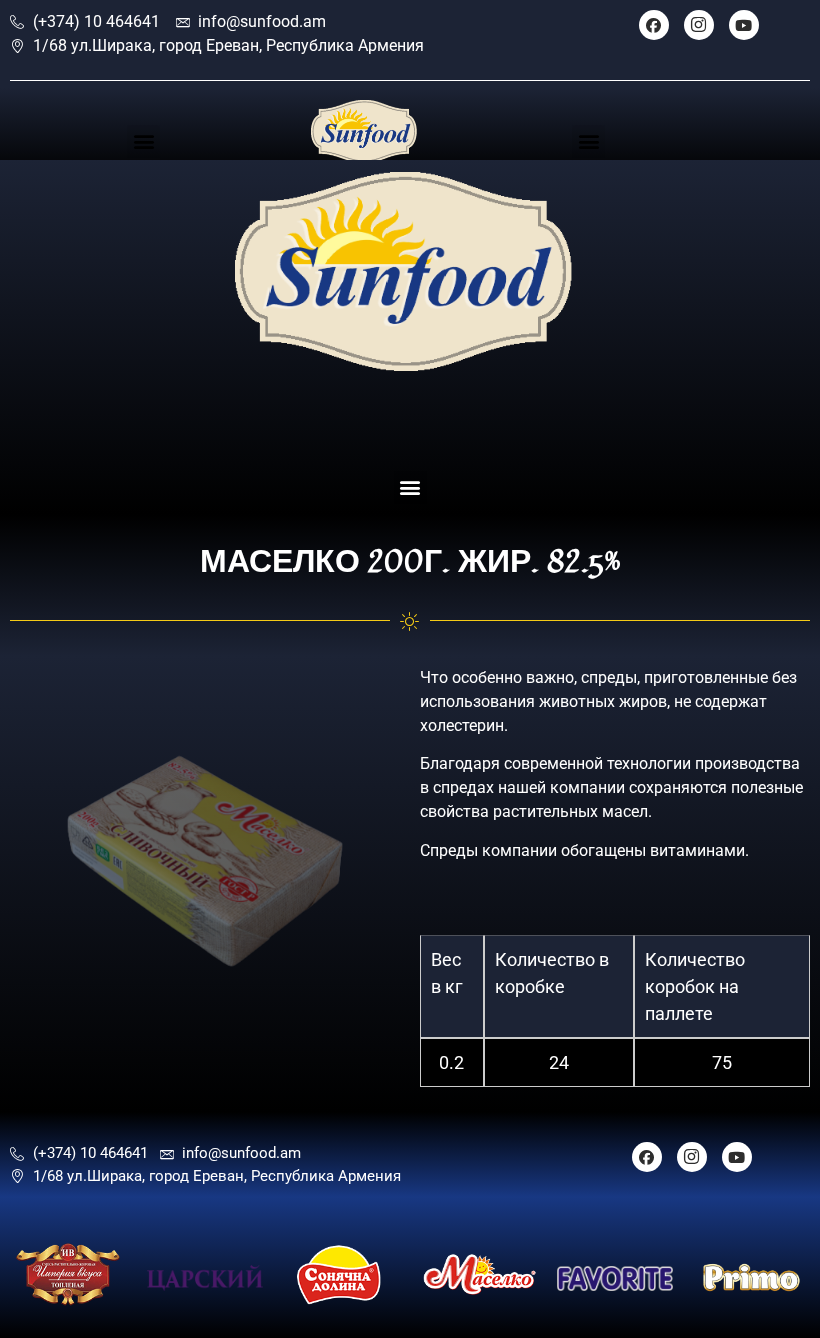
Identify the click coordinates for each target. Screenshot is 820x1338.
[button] (143, 141)
